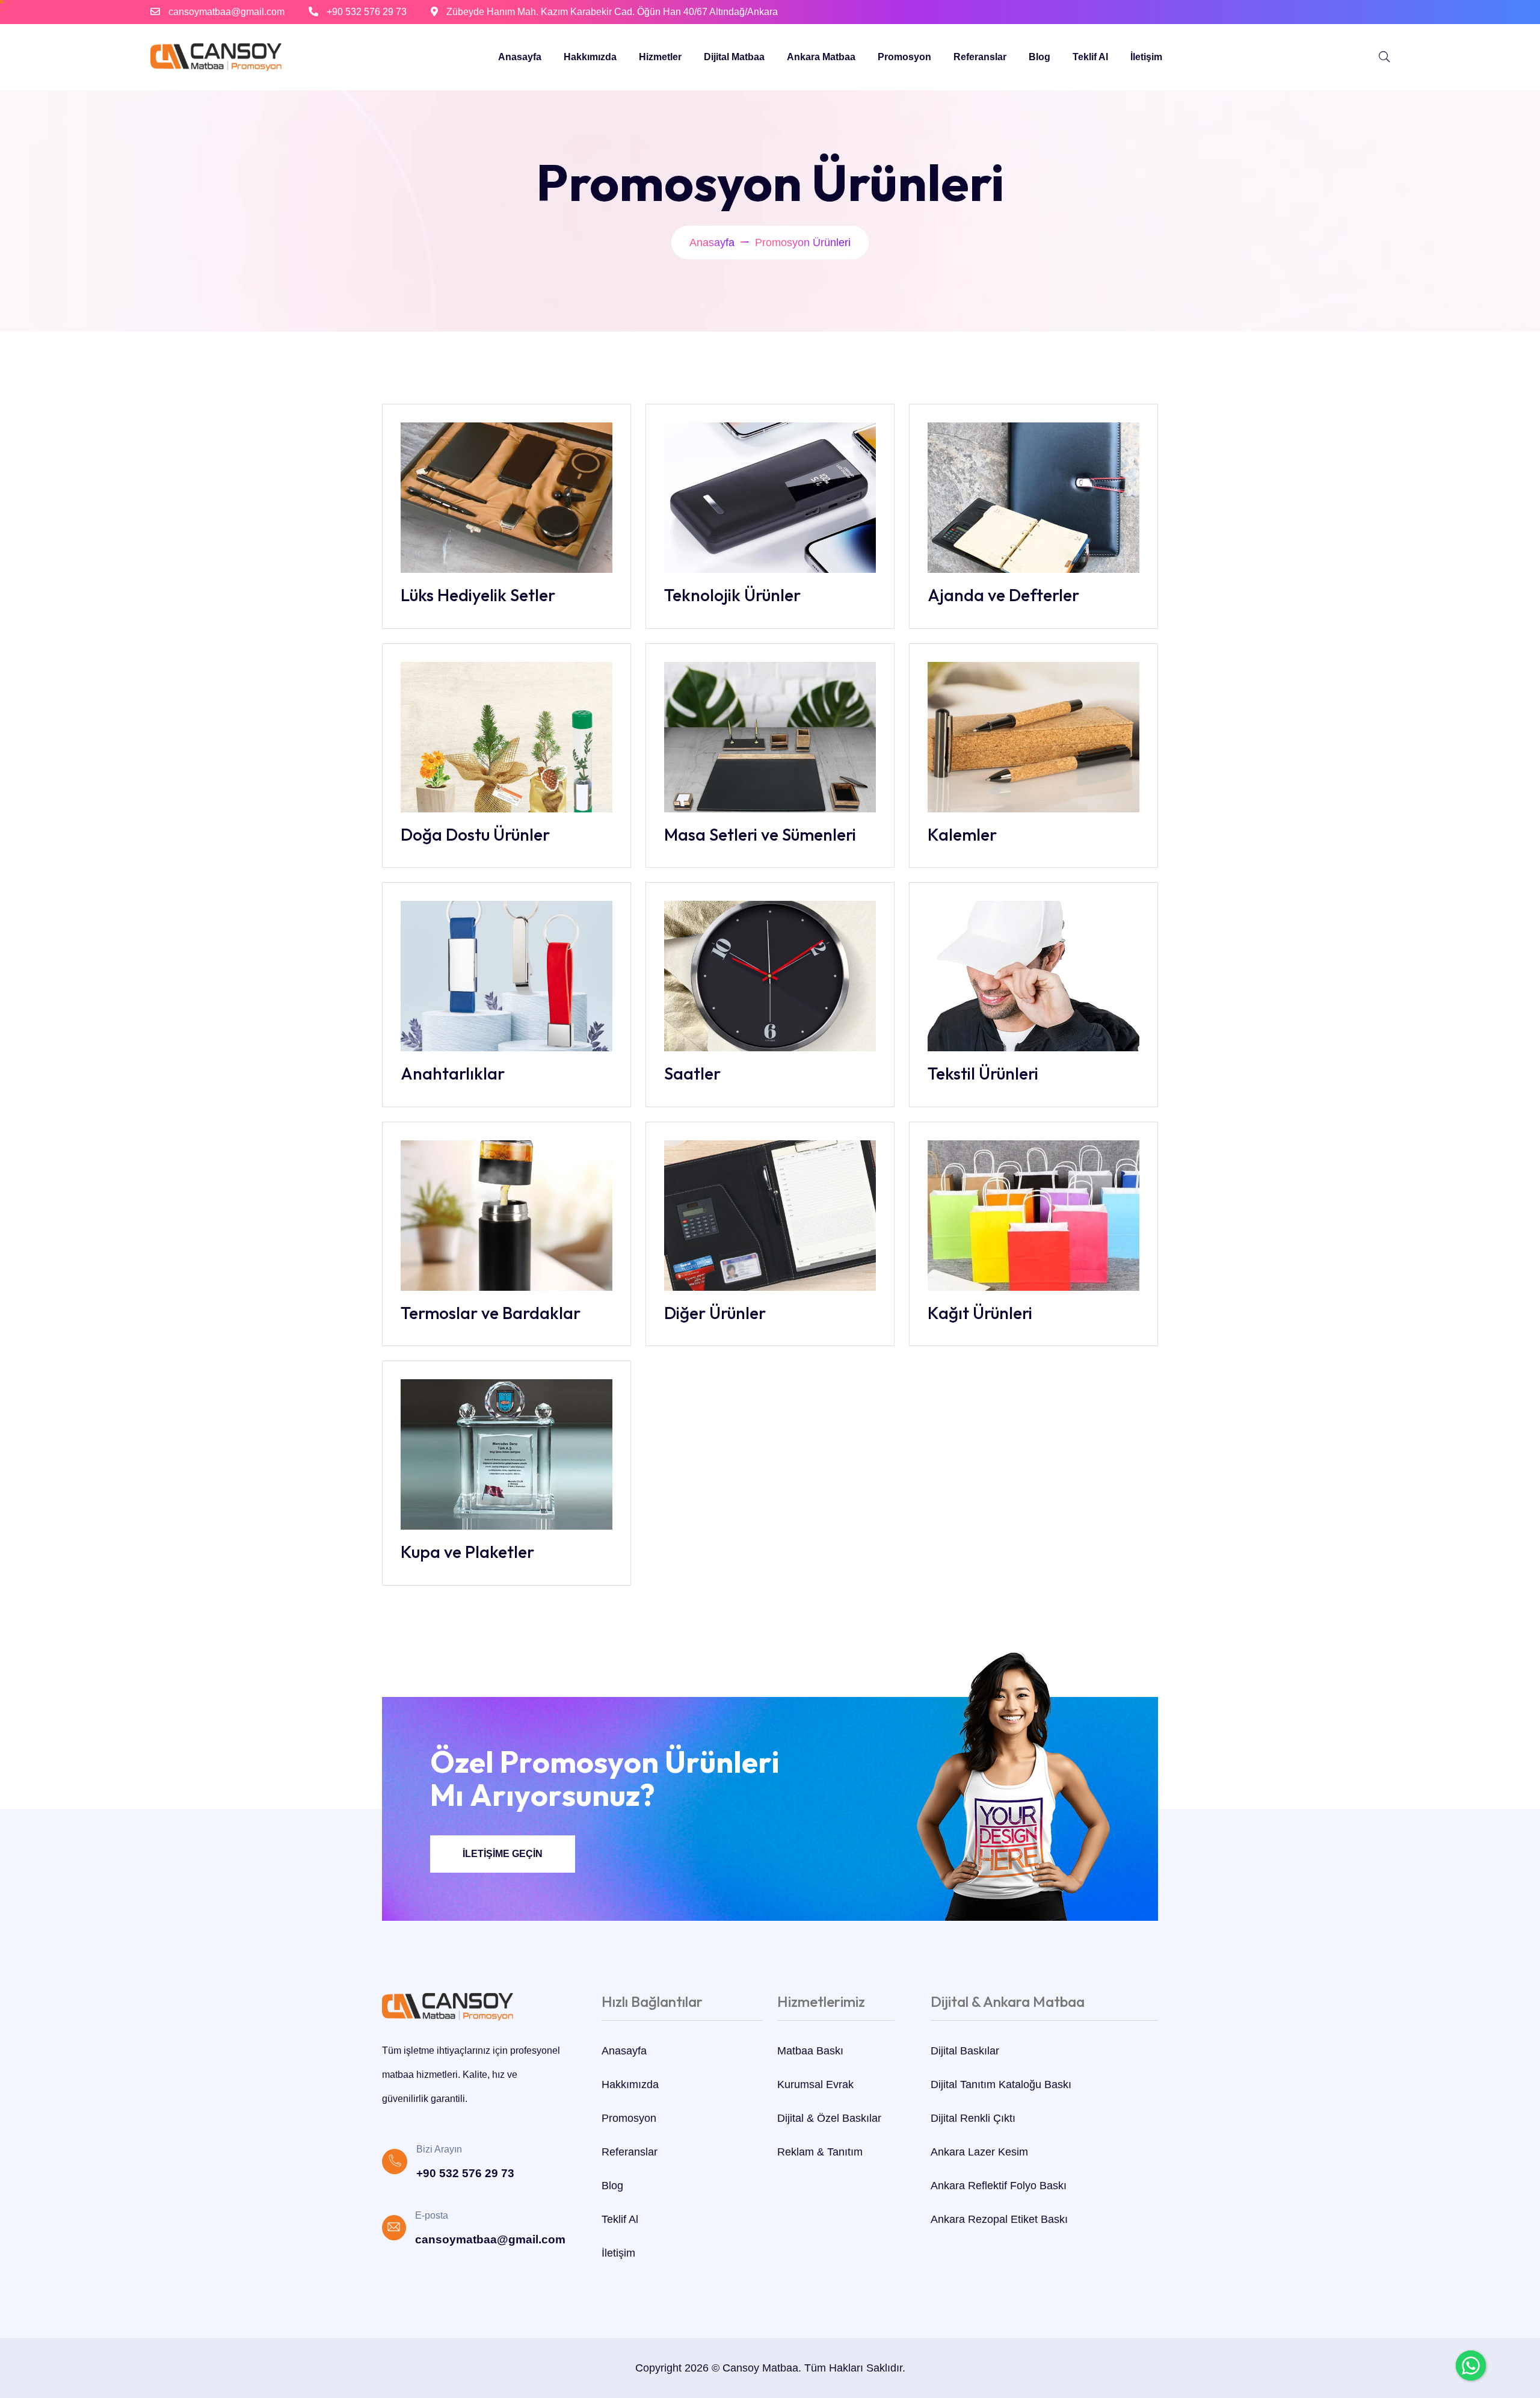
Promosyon (904, 57)
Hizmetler (660, 57)
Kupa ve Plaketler (467, 1552)
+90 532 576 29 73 (367, 12)
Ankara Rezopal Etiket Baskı (999, 2219)
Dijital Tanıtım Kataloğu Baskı (1001, 2084)
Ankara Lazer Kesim (979, 2152)
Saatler (692, 1073)
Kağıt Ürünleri (980, 1313)
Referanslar (980, 57)
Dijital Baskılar (965, 2051)
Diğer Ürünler (715, 1313)
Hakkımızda (590, 57)
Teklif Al (1090, 57)
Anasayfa (520, 57)
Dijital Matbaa (734, 57)
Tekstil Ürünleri (983, 1073)
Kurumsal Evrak (815, 2084)
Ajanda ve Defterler (1003, 595)
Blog (1039, 57)
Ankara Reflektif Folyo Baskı (999, 2186)
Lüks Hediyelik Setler (478, 595)
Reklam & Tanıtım (820, 2152)
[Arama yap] (1384, 57)
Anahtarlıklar (453, 1073)
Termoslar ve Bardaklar (491, 1313)
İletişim (1146, 57)
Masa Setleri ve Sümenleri (760, 834)
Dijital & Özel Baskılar (829, 2118)
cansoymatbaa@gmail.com (226, 12)
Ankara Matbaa (821, 57)
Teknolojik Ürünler (732, 595)
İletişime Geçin (503, 1854)
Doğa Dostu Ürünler (475, 834)
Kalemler (962, 834)
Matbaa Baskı (810, 2051)
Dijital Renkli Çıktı (973, 2118)
